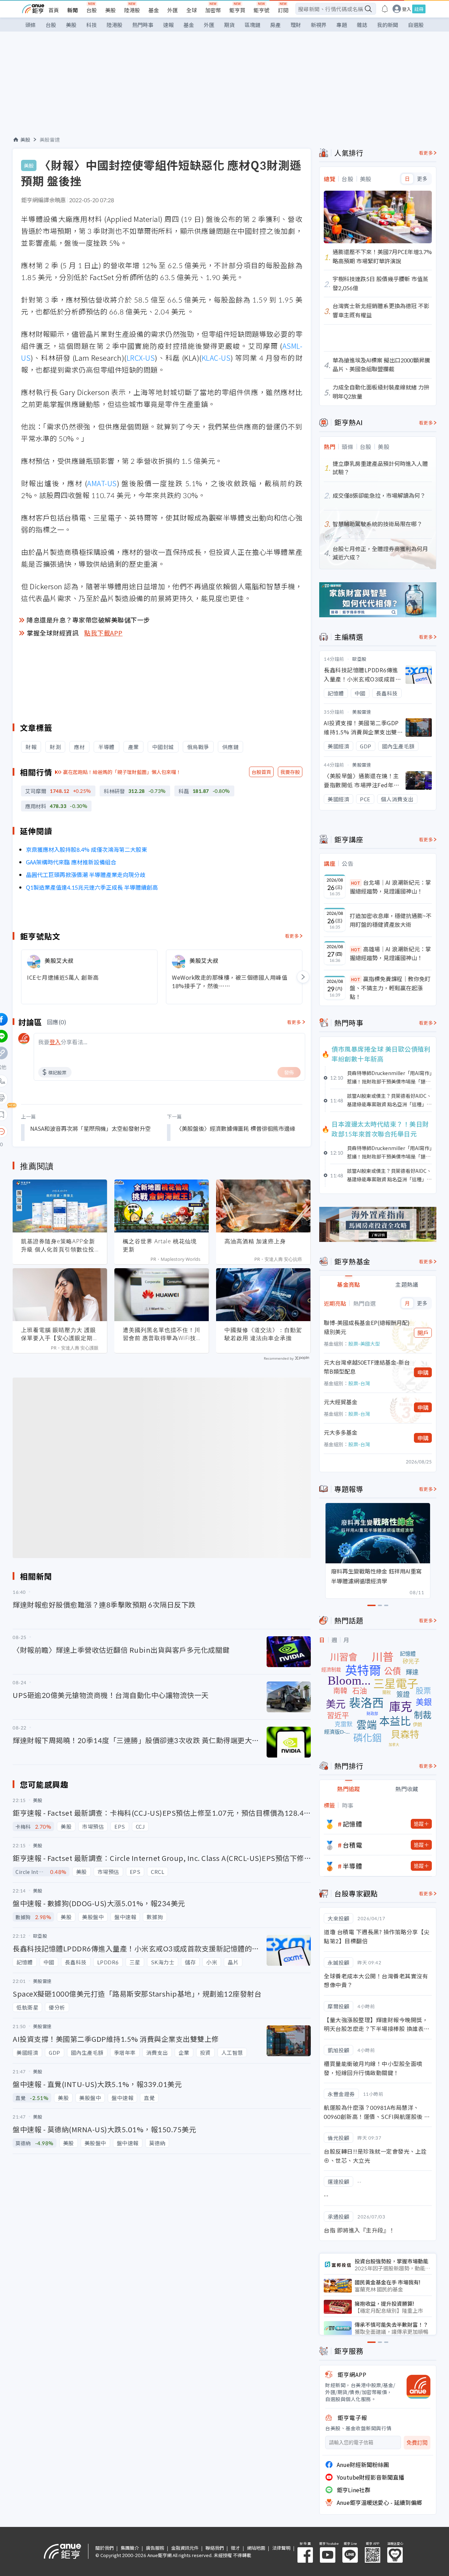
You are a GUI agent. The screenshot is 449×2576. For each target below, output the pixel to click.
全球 (192, 10)
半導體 (353, 1866)
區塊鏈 (252, 25)
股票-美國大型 (364, 1344)
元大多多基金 (341, 1432)
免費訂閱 (417, 2443)
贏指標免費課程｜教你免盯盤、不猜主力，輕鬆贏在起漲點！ (390, 988)
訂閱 (283, 10)
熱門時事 (143, 25)
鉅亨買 (237, 10)
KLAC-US (216, 358)
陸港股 (132, 10)
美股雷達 (50, 140)
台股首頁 (261, 772)
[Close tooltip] (60, 1131)
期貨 (229, 25)
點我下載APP (103, 633)
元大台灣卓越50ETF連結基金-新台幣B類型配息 (367, 1367)
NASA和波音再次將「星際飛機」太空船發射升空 (91, 1128)
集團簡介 (130, 2548)
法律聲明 (281, 2548)
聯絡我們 (215, 2548)
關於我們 (105, 2548)
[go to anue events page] (385, 9)
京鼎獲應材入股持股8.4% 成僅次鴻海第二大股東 (86, 849)
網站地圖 (256, 2548)
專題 (342, 25)
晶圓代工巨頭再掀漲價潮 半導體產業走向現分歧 (86, 875)
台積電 (353, 1845)
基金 (154, 10)
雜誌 (362, 25)
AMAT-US (102, 483)
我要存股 (290, 772)
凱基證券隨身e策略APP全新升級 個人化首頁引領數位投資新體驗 (58, 1245)
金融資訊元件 (185, 2548)
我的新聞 (388, 25)
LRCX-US (141, 358)
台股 (92, 10)
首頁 (54, 10)
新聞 (73, 10)
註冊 (419, 9)
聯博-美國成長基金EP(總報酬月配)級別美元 (367, 1327)
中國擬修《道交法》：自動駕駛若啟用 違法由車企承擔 (263, 1334)
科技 (92, 25)
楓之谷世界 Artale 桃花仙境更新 (160, 1245)
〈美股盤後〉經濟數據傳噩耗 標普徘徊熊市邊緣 (236, 1128)
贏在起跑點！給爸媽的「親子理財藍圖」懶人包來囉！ (122, 772)
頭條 (31, 25)
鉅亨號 (262, 10)
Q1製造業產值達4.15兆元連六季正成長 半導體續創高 (92, 887)
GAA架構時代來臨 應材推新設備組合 (71, 862)
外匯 (173, 10)
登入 (407, 9)
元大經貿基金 (341, 1402)
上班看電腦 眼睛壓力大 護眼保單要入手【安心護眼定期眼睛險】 (60, 1334)
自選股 (416, 25)
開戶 (423, 1333)
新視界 (319, 25)
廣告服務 (155, 2548)
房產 (275, 25)
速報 (168, 25)
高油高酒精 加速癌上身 (255, 1241)
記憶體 (353, 1824)
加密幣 (213, 10)
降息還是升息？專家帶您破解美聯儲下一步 (88, 620)
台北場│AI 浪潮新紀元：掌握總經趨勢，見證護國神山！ (390, 887)
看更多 (292, 936)
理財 (296, 25)
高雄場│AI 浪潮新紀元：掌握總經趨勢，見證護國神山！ (390, 953)
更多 (422, 179)
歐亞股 (359, 659)
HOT (356, 883)
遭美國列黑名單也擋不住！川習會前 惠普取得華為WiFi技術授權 (162, 1334)
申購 (423, 1372)
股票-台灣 (359, 1383)
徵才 (235, 2548)
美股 (110, 10)
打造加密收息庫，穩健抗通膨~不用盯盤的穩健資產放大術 (391, 920)
